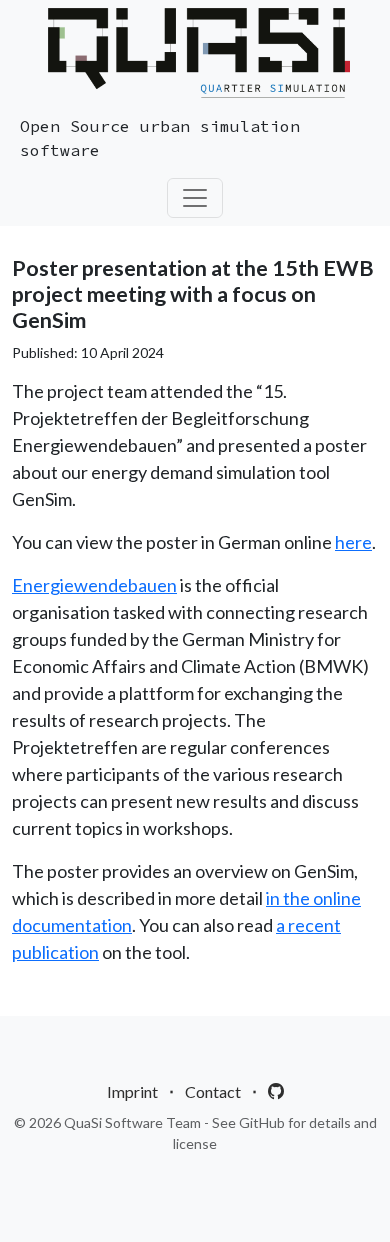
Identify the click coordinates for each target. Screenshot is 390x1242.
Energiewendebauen (94, 585)
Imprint (132, 1091)
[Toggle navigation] (195, 198)
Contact (213, 1091)
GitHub (262, 1122)
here (353, 542)
